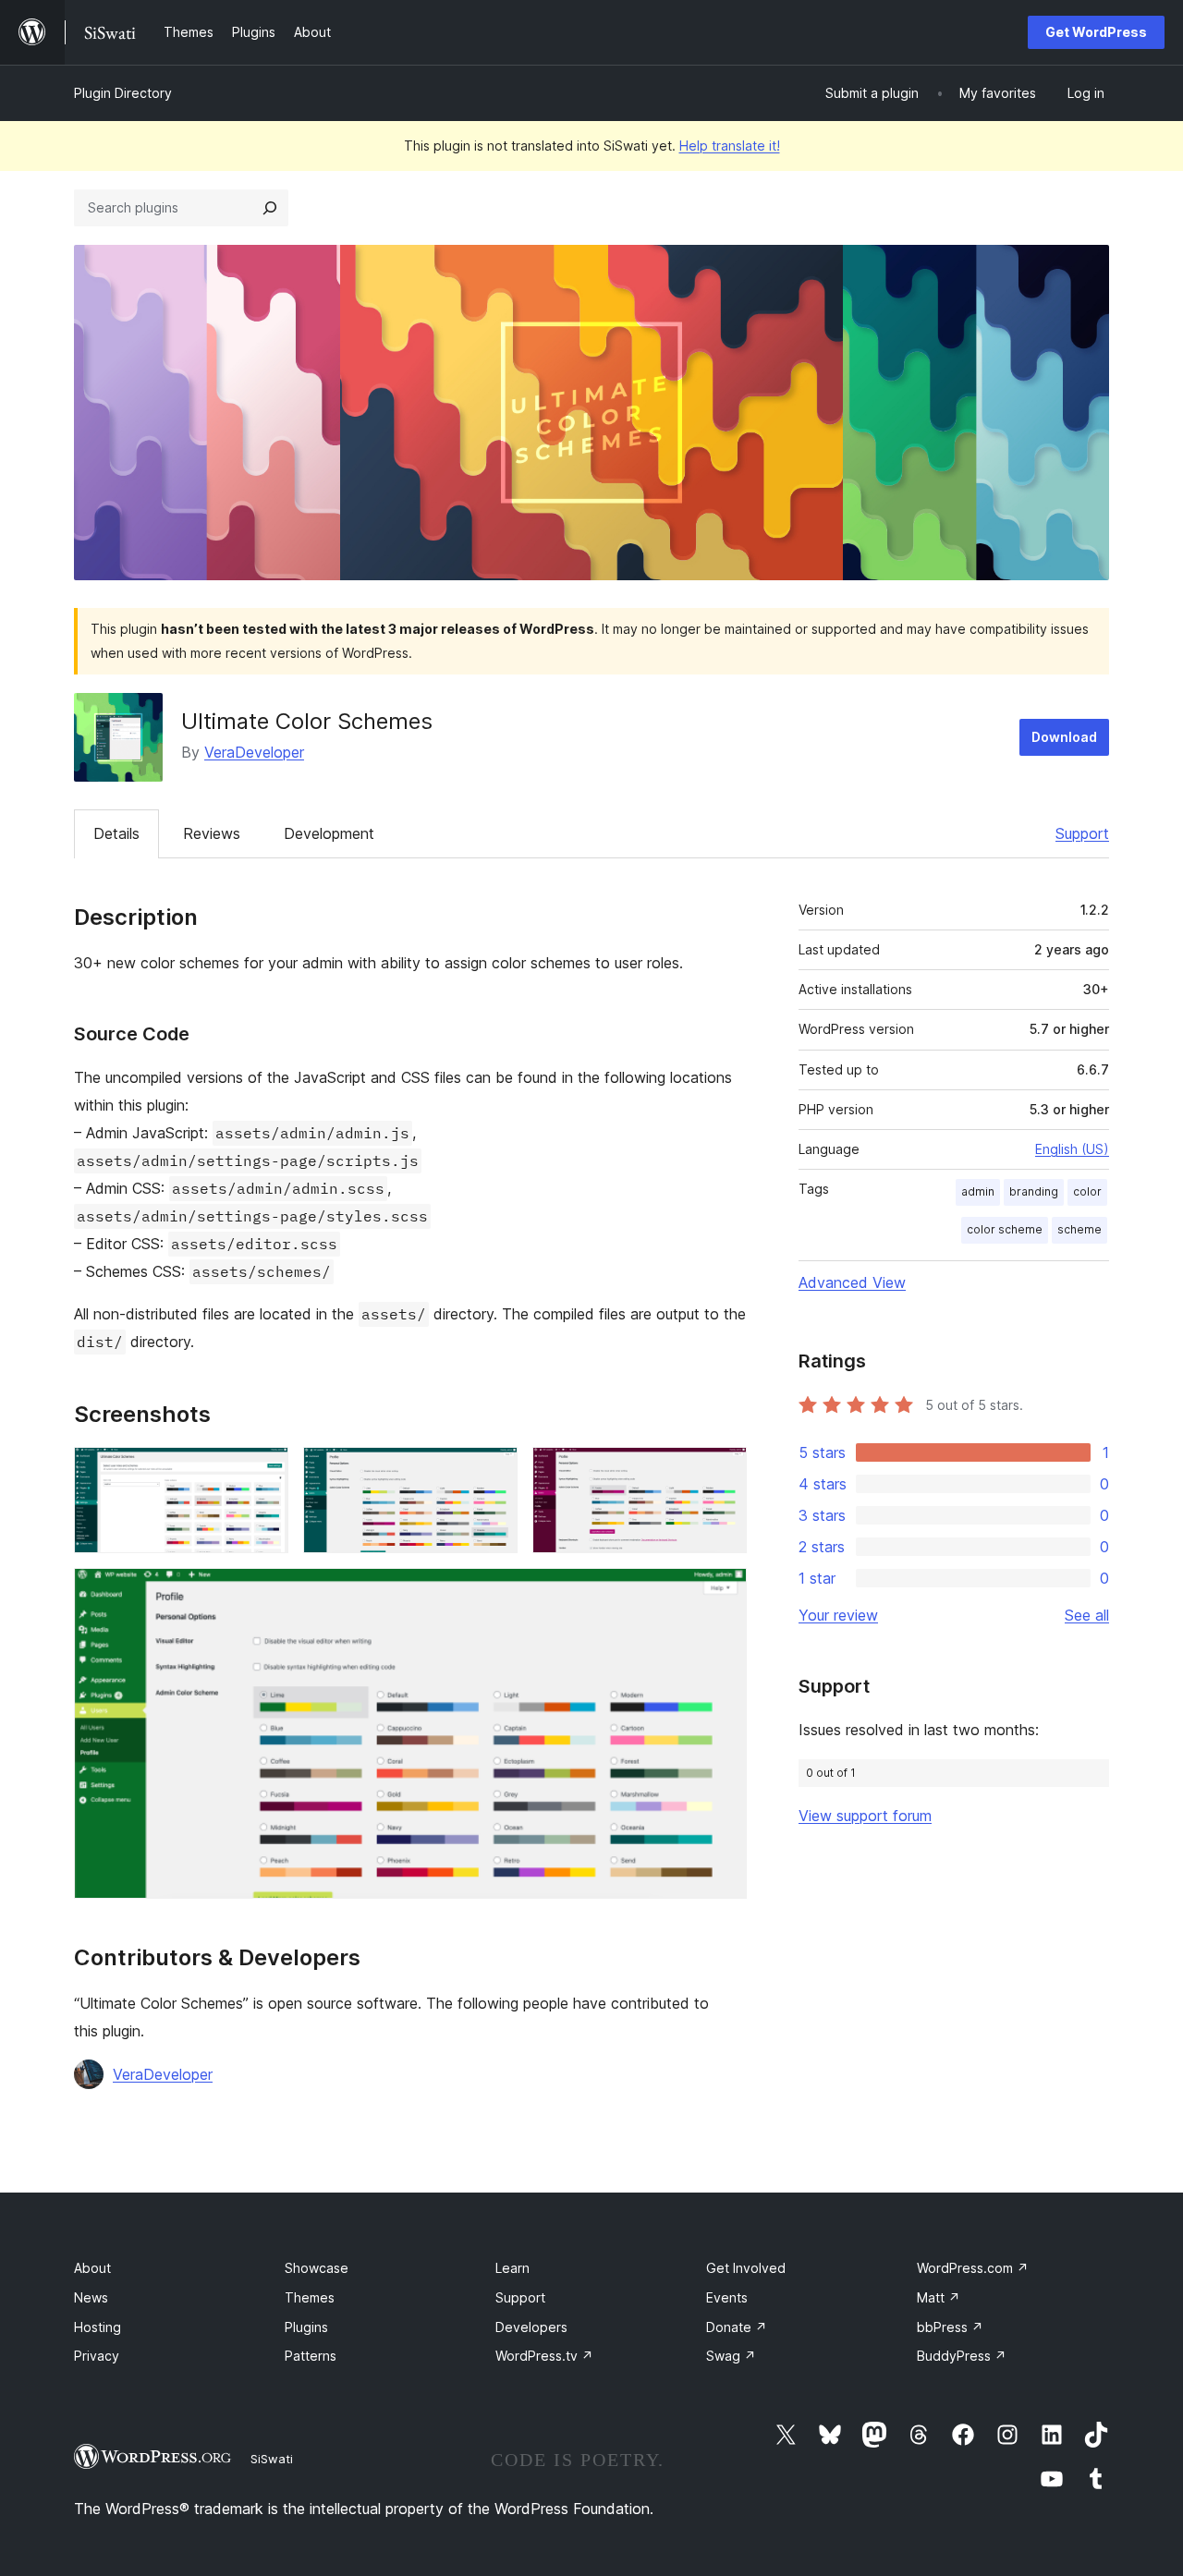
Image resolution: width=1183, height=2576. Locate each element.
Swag (731, 2356)
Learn (512, 2268)
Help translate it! (730, 146)
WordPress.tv (544, 2356)
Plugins (306, 2327)
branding (1034, 1191)
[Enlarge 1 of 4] (263, 1472)
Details (116, 833)
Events (727, 2297)
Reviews (212, 833)
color (1087, 1191)
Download (1064, 737)
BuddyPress (962, 2356)
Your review (838, 1615)
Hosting (98, 2327)
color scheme (1005, 1229)
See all (1087, 1615)
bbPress (950, 2327)
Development (329, 833)
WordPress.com (973, 2268)
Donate (737, 2327)
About (92, 2268)
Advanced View (852, 1282)
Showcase (317, 2268)
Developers (531, 2327)
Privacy (97, 2356)
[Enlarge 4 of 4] (722, 1593)
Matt (939, 2297)
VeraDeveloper (254, 752)
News (91, 2297)
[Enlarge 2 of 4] (493, 1472)
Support (1082, 833)
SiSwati (272, 2459)
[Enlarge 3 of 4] (722, 1472)
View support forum (865, 1816)
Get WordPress (1096, 32)
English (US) (1072, 1149)
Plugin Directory (123, 93)
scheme (1079, 1229)
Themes (310, 2297)
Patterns (311, 2356)
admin (978, 1191)
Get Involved (746, 2268)
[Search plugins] (270, 208)
